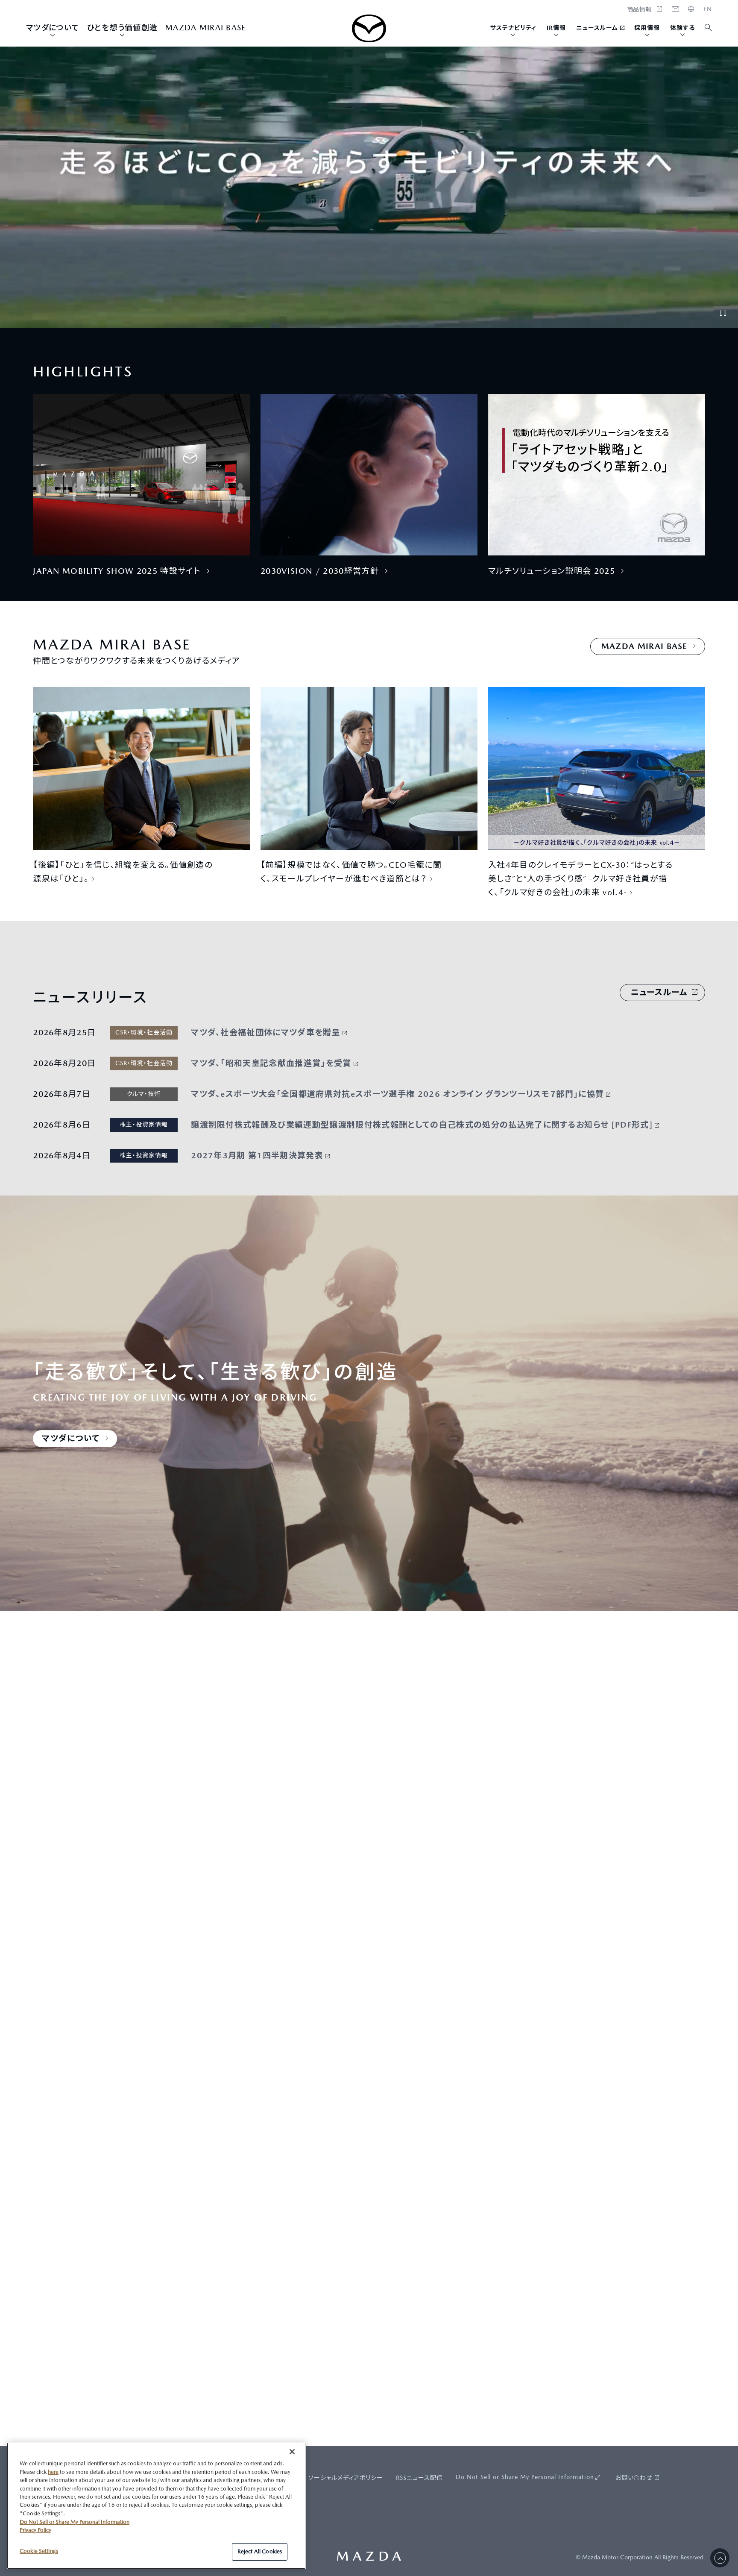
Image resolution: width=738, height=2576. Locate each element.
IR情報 (556, 28)
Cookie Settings (39, 2551)
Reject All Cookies (260, 2551)
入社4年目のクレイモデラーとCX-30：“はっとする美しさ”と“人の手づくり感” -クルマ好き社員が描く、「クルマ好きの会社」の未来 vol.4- (581, 878)
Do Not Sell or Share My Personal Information (525, 2477)
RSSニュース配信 (419, 2478)
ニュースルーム (597, 28)
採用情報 (647, 28)
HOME (708, 9)
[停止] (723, 313)
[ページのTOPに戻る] (720, 2558)
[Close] (292, 2452)
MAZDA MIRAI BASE (205, 28)
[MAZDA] (369, 28)
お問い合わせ (634, 2478)
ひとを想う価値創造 (122, 28)
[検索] (709, 28)
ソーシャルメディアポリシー (346, 2478)
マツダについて (53, 28)
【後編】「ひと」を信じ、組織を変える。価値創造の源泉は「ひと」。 (123, 872)
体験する (682, 28)
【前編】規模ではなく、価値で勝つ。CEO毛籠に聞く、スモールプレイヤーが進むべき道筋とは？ (351, 872)
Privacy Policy (35, 2530)
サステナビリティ (513, 28)
